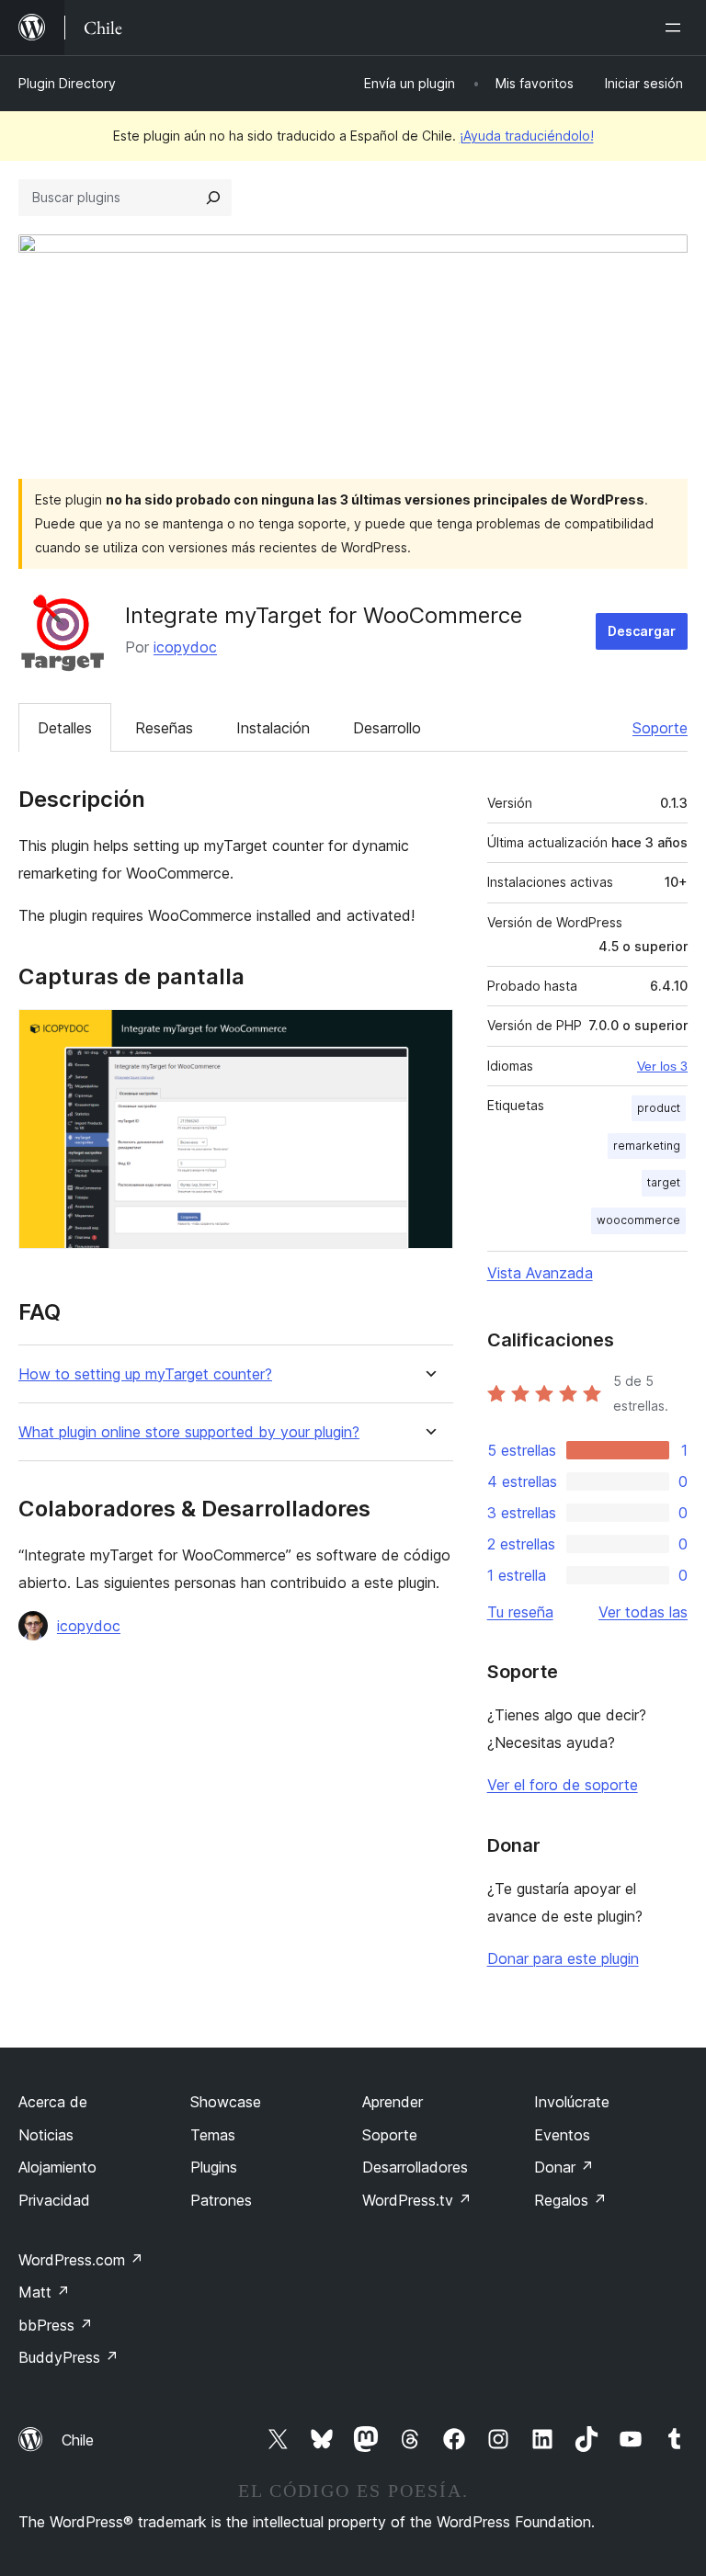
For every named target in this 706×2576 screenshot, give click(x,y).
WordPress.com (81, 2260)
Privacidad (54, 2200)
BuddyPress (68, 2357)
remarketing (647, 1146)
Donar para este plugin (563, 1958)
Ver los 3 (662, 1066)
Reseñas (164, 728)
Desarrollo (387, 728)
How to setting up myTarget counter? (145, 1374)
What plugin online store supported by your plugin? (189, 1432)
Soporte (660, 728)
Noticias (46, 2135)
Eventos (562, 2135)
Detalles (65, 728)
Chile (78, 2440)
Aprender (393, 2102)
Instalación (273, 728)
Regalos (570, 2200)
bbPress (56, 2325)
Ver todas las (643, 1612)
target (664, 1182)
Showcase (226, 2102)
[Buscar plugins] (213, 198)
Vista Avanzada (540, 1273)
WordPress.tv (417, 2200)
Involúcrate (572, 2102)
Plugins (214, 2167)
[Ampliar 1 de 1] (428, 1034)
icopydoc (185, 647)
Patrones (221, 2200)
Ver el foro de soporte (563, 1785)
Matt (44, 2292)
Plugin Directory (67, 83)
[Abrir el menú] (677, 28)
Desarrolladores (415, 2167)
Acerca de (53, 2102)
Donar (564, 2167)
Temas (213, 2135)
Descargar (642, 631)
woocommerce (638, 1220)
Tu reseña (520, 1612)
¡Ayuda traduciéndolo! (527, 136)
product (659, 1108)
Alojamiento (57, 2167)
